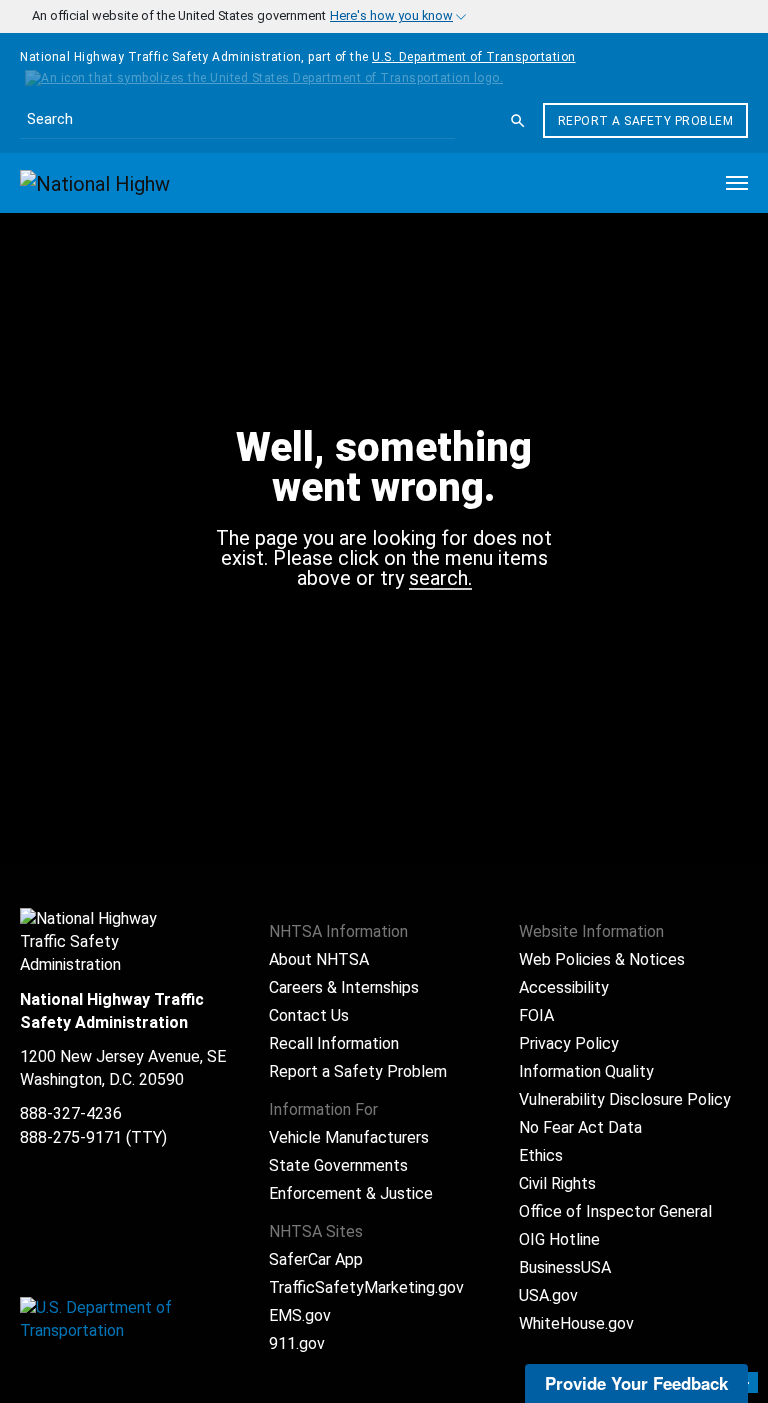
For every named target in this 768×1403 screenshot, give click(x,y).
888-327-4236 (71, 1113)
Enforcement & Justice (351, 1193)
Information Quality (586, 1071)
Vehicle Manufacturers (349, 1137)
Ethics (541, 1155)
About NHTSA (319, 959)
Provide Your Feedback (636, 1383)
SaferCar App (316, 1259)
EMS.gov (300, 1315)
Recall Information (334, 1043)
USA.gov (548, 1295)
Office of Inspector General (615, 1211)
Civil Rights (557, 1183)
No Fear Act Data (580, 1127)
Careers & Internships (344, 987)
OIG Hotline (559, 1239)
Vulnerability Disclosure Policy (625, 1099)
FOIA (536, 1015)
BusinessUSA (565, 1267)
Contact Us (309, 1015)
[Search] (518, 121)
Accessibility (564, 987)
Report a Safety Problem (646, 121)
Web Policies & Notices (602, 959)
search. (440, 579)
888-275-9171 (71, 1137)
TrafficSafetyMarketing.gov (366, 1287)
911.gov (297, 1343)
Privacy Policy (569, 1043)
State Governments (338, 1165)
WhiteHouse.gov (576, 1323)
